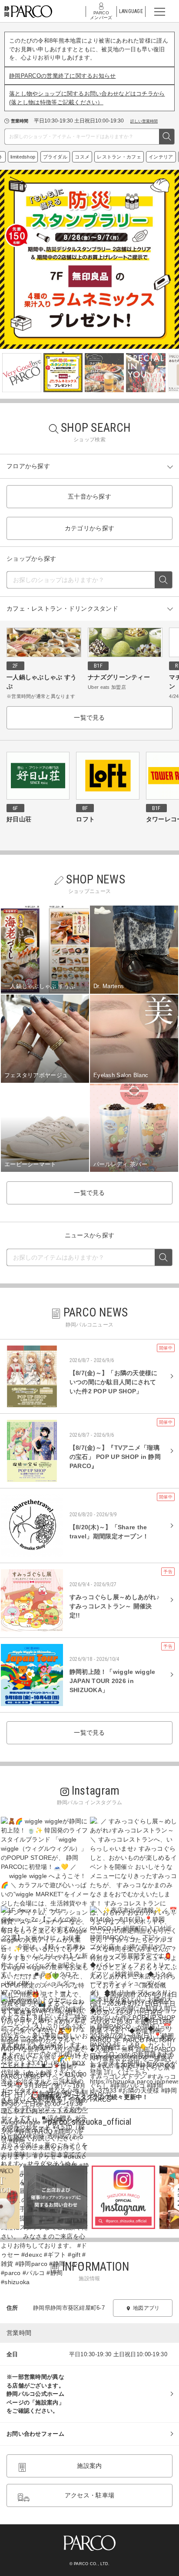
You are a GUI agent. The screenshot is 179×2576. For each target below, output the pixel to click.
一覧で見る (89, 718)
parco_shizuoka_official (89, 2122)
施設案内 (89, 2466)
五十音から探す (89, 496)
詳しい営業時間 (144, 121)
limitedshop (41, 157)
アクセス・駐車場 (89, 2495)
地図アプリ (146, 2308)
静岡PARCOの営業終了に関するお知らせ (63, 76)
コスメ (101, 157)
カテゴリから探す (89, 528)
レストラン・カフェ (138, 157)
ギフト (14, 157)
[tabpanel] (89, 259)
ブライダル (74, 157)
